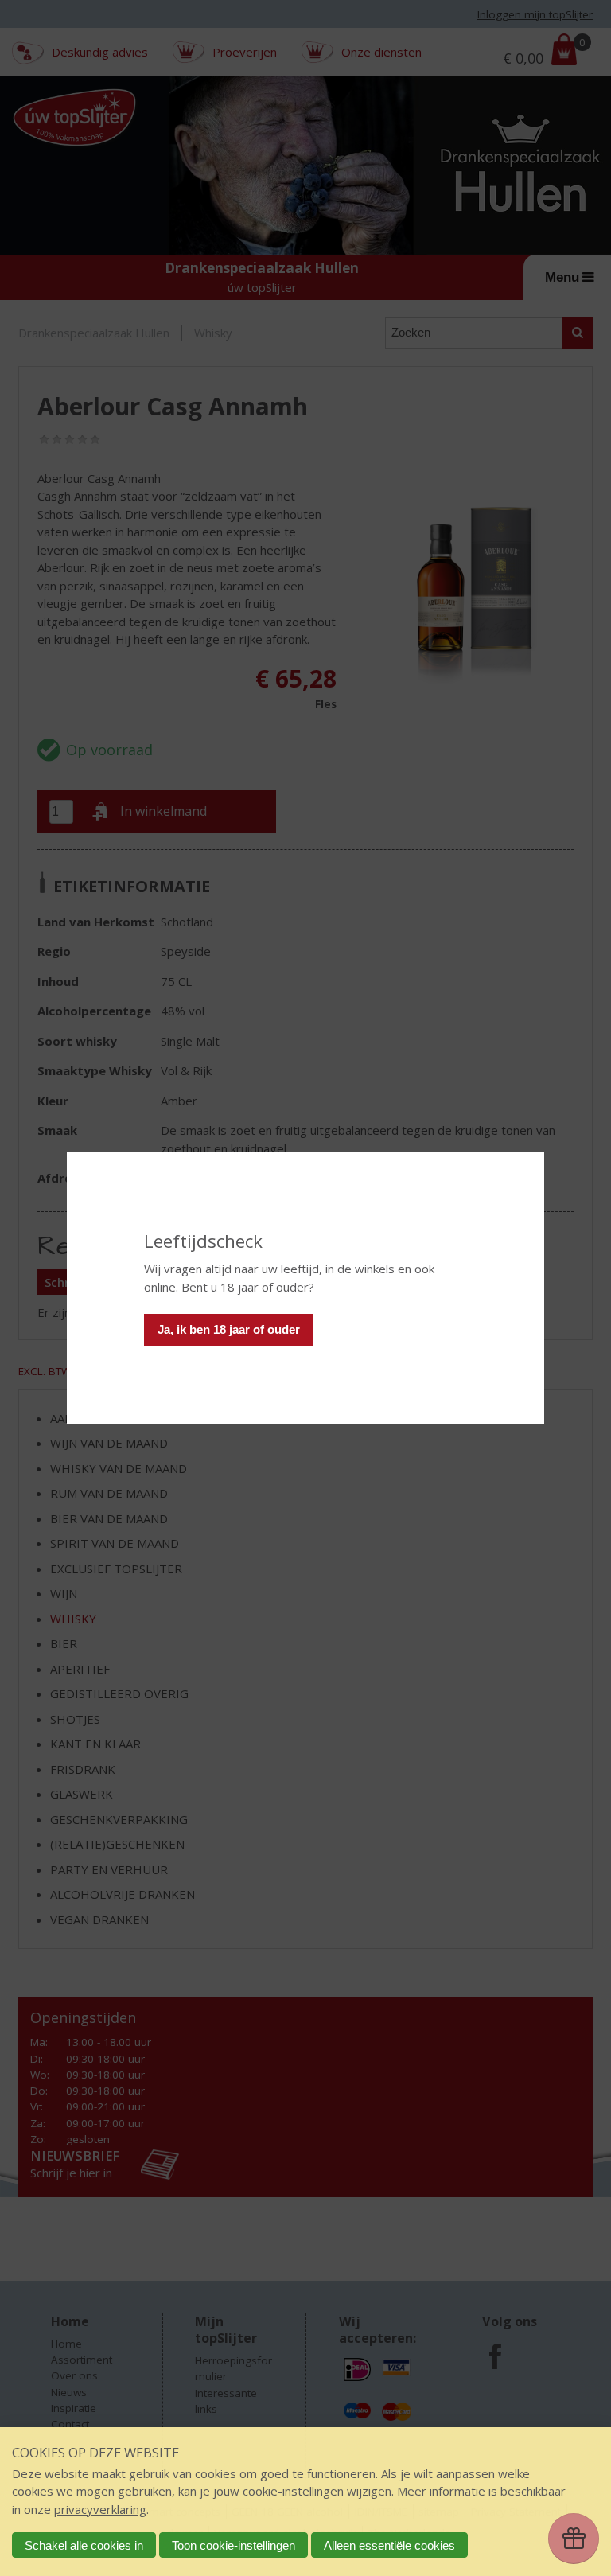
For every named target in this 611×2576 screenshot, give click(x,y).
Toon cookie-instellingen (234, 2545)
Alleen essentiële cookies (389, 2545)
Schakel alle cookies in (84, 2545)
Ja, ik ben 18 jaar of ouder (229, 1329)
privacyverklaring (100, 2509)
